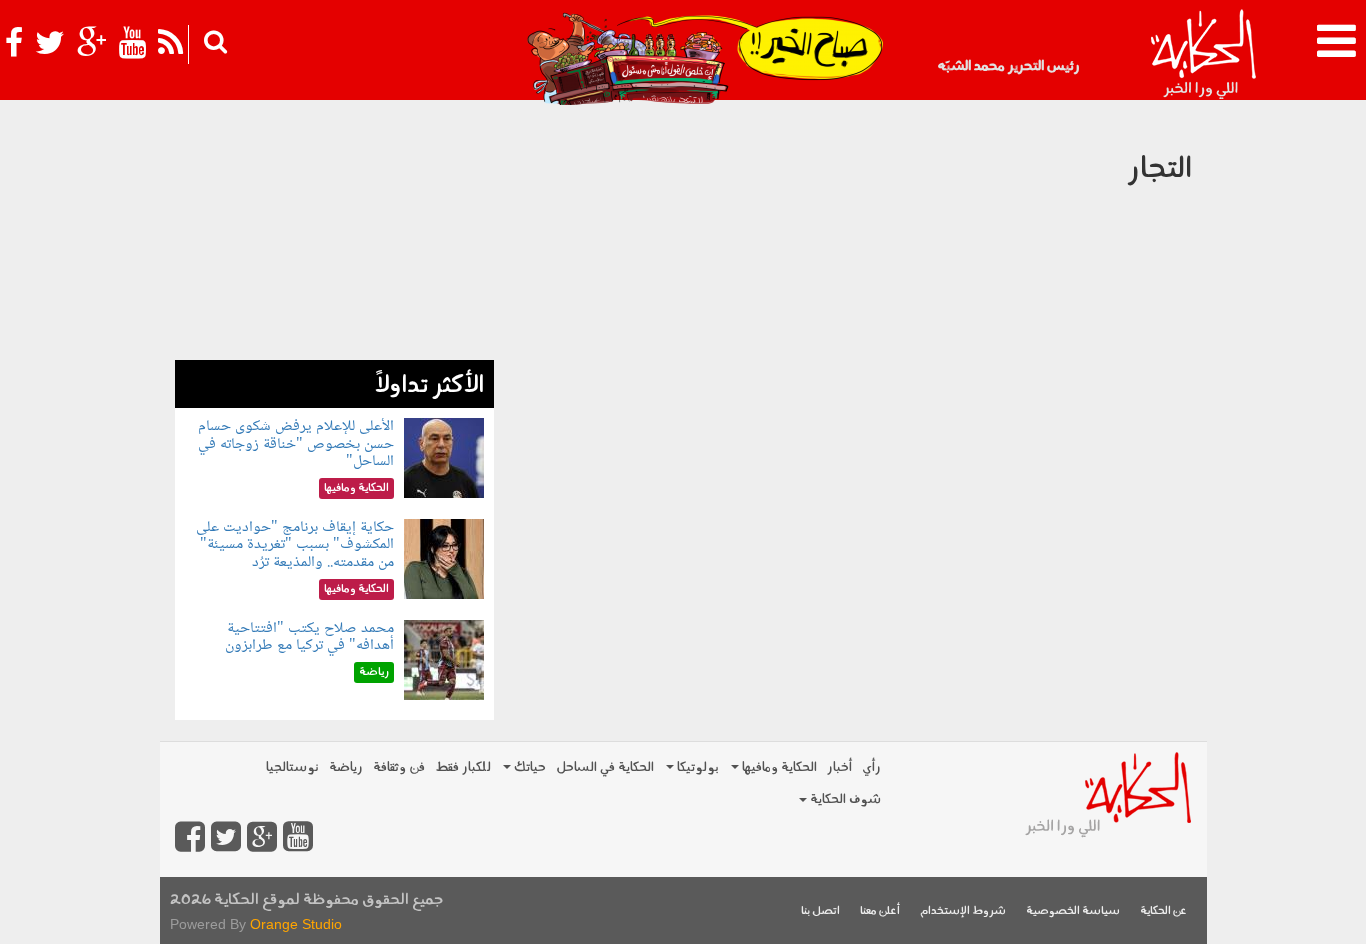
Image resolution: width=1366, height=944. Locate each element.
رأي (871, 767)
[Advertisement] (334, 235)
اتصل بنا (820, 911)
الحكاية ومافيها (778, 767)
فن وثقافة (399, 767)
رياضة (346, 767)
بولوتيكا (696, 767)
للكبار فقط (463, 767)
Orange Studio (296, 924)
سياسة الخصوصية (1073, 911)
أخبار (839, 767)
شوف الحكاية (844, 799)
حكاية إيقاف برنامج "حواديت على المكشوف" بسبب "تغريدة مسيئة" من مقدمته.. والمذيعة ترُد (295, 545)
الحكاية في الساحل (605, 767)
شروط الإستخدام (963, 911)
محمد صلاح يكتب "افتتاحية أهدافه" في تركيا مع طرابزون (309, 637)
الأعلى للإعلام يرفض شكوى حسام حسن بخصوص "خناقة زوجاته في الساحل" (296, 444)
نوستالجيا (292, 767)
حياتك (528, 767)
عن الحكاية (1163, 911)
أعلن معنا (880, 911)
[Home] (1202, 55)
